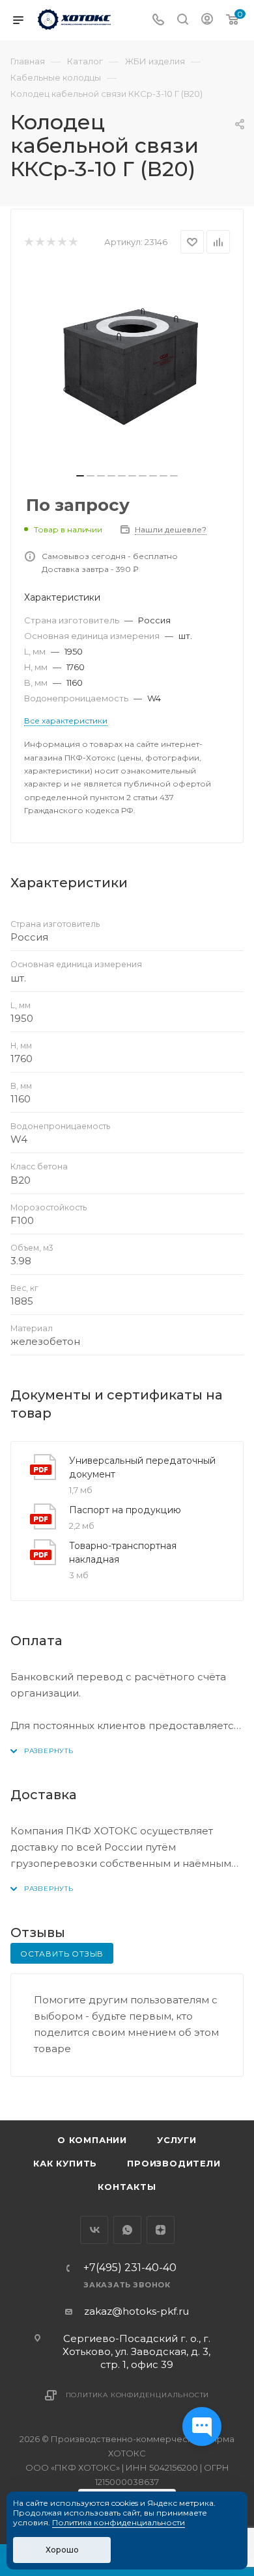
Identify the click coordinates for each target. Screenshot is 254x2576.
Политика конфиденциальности (138, 2395)
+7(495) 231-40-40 (130, 2268)
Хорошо (62, 2550)
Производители (174, 2163)
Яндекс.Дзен (161, 2230)
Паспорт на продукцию (125, 1510)
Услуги (177, 2140)
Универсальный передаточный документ (142, 1467)
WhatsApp (127, 2230)
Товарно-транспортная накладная (123, 1553)
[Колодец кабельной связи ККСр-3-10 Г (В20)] (127, 367)
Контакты (127, 2187)
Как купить (65, 2163)
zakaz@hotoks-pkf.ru (136, 2311)
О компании (92, 2140)
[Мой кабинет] (207, 20)
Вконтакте (94, 2230)
